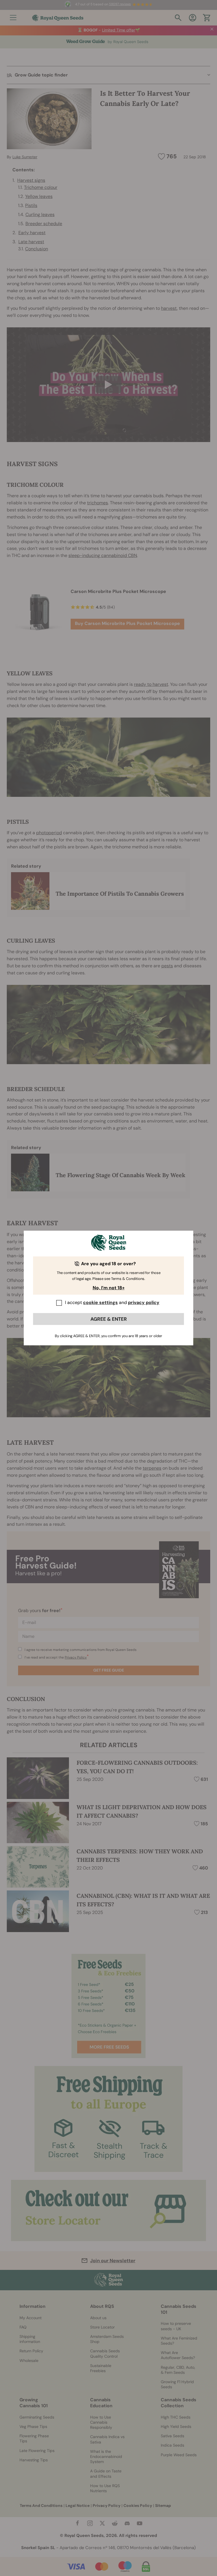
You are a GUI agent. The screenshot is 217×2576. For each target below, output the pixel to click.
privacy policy (144, 1302)
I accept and (112, 1302)
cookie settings (100, 1302)
